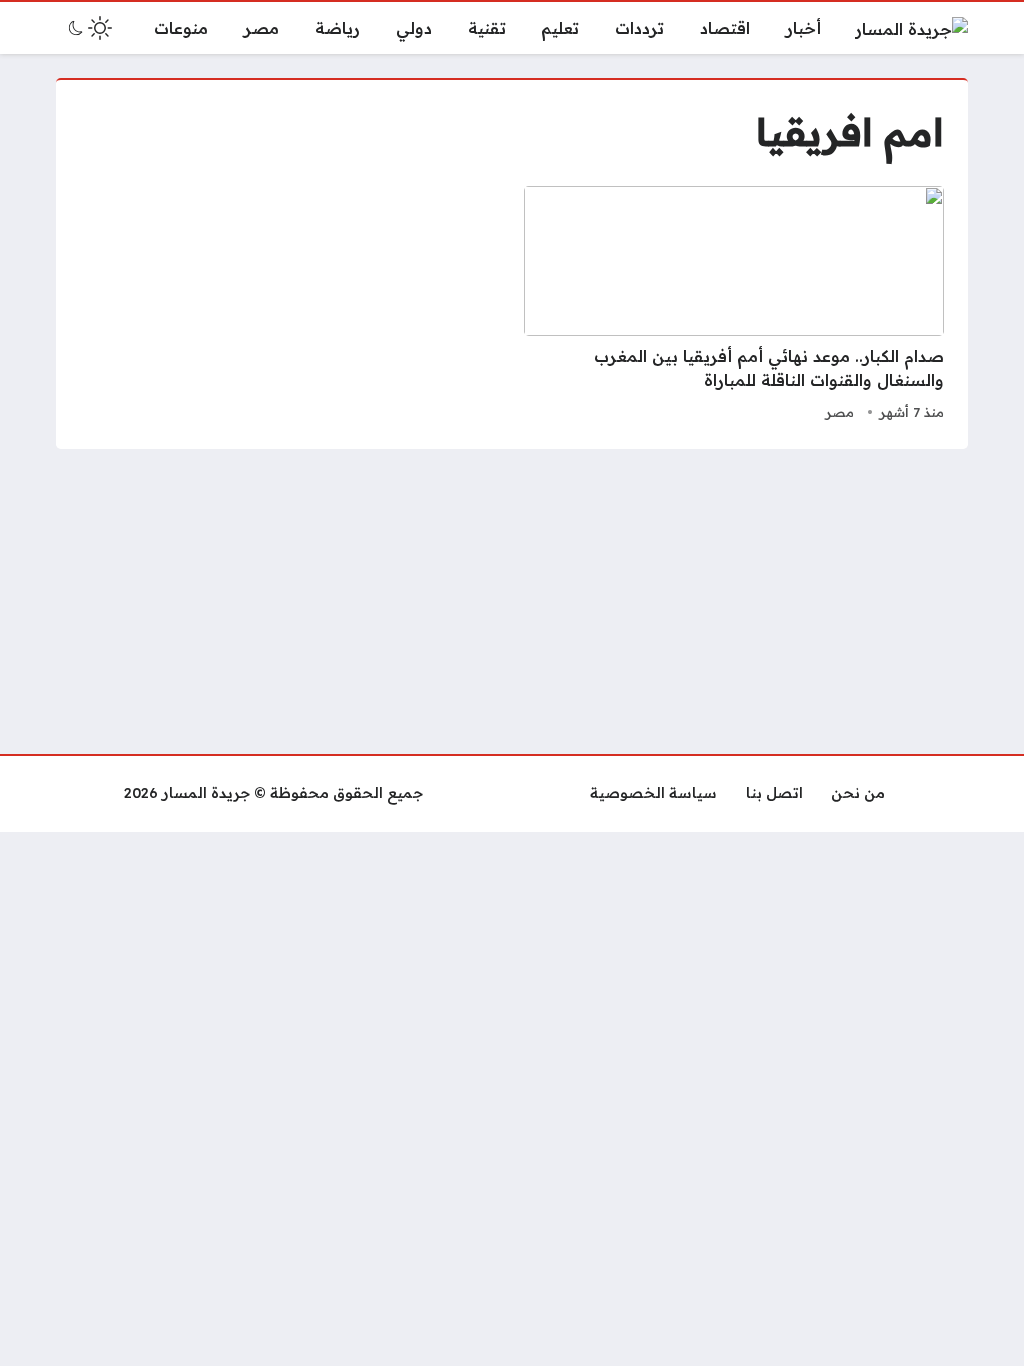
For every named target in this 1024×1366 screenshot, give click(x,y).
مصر (839, 412)
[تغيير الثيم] (88, 28)
